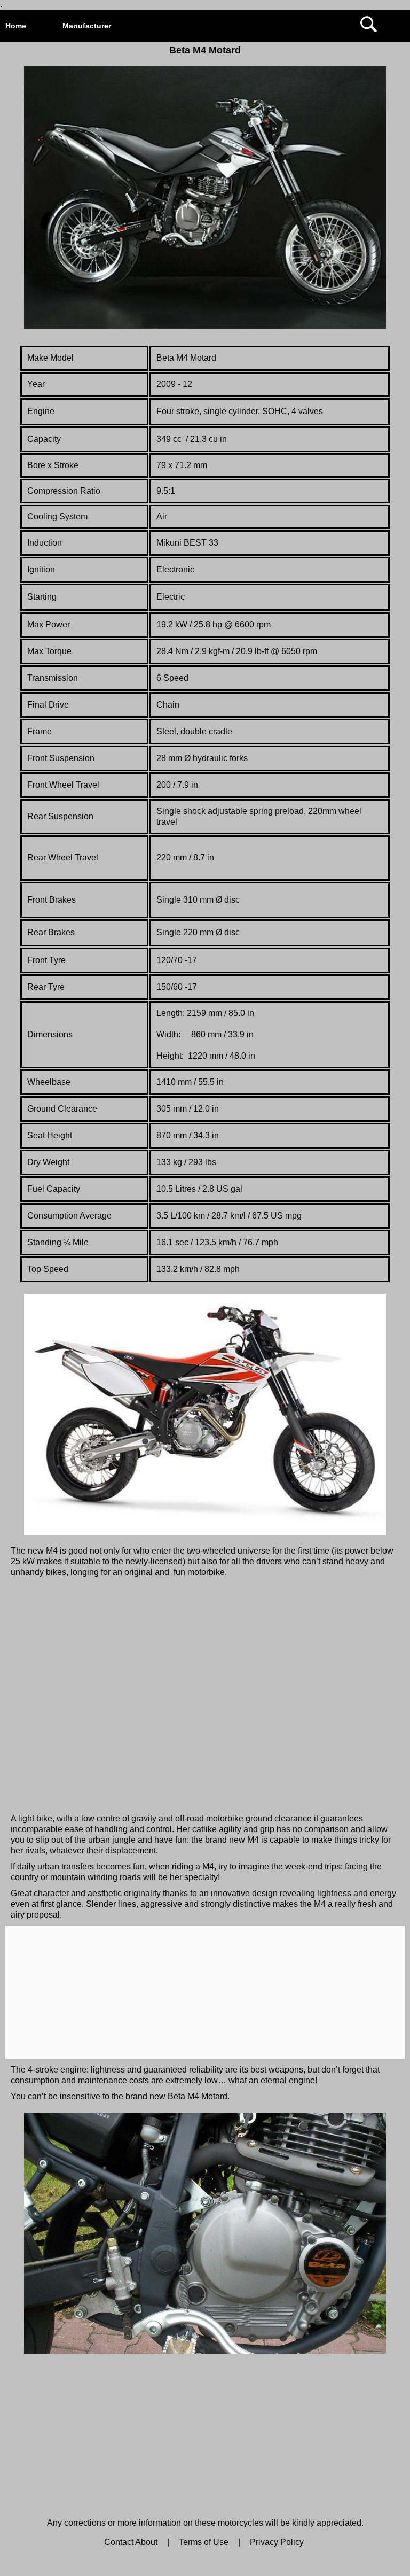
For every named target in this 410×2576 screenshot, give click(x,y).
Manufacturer (87, 26)
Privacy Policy (277, 2542)
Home (16, 26)
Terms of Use (204, 2542)
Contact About (131, 2542)
